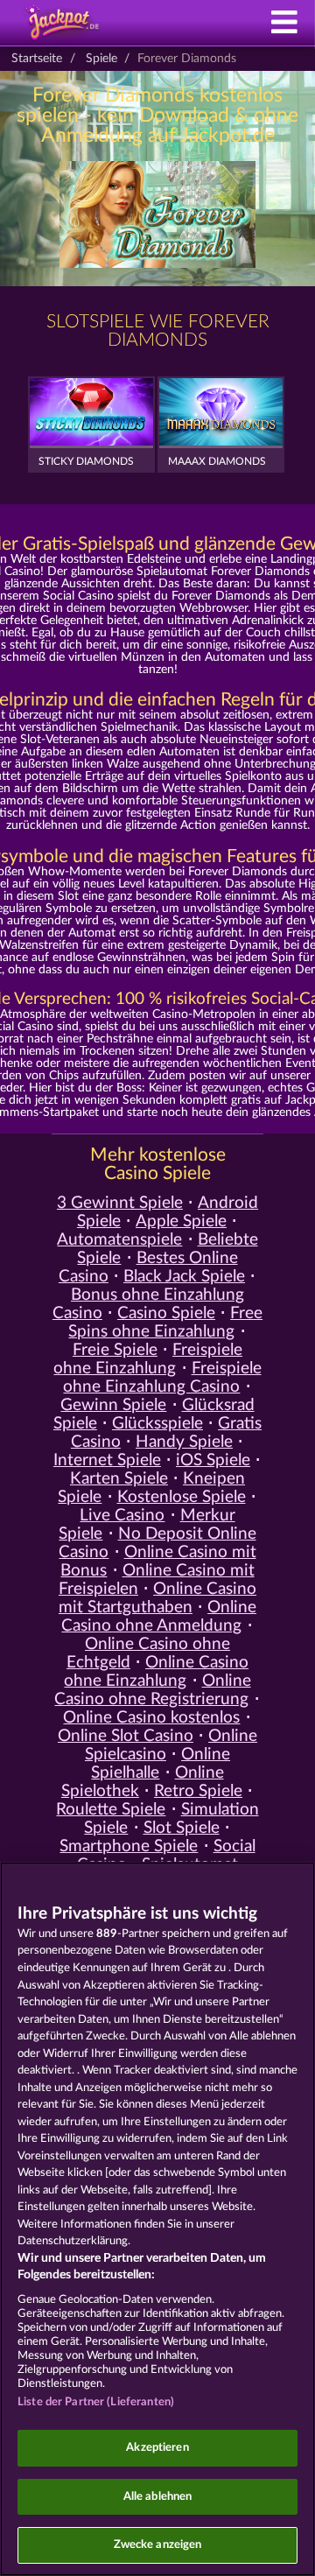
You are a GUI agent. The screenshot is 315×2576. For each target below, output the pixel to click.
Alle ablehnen (158, 2497)
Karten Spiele (119, 1479)
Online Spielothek (143, 1782)
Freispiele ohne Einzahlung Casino (162, 1378)
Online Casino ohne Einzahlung (156, 1672)
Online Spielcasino (171, 1745)
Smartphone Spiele (129, 1846)
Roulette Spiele (111, 1810)
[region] (157, 2219)
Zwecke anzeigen (158, 2545)
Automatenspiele (119, 1240)
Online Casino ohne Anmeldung (159, 1617)
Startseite (37, 59)
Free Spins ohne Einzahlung (165, 1323)
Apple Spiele (181, 1221)
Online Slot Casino (126, 1736)
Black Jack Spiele (184, 1277)
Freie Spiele (115, 1350)
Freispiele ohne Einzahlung (148, 1359)
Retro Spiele (198, 1791)
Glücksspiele (157, 1424)
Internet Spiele (107, 1460)
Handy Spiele (184, 1442)
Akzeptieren (157, 2448)
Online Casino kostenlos (151, 1718)
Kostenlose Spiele (182, 1497)
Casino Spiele (166, 1313)
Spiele (101, 59)
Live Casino (122, 1516)
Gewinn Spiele (113, 1405)
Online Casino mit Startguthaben (157, 1598)
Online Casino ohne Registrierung (152, 1690)
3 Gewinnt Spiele (120, 1203)
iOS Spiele (213, 1460)
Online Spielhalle (161, 1764)
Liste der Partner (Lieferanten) (96, 2402)
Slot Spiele (182, 1828)
